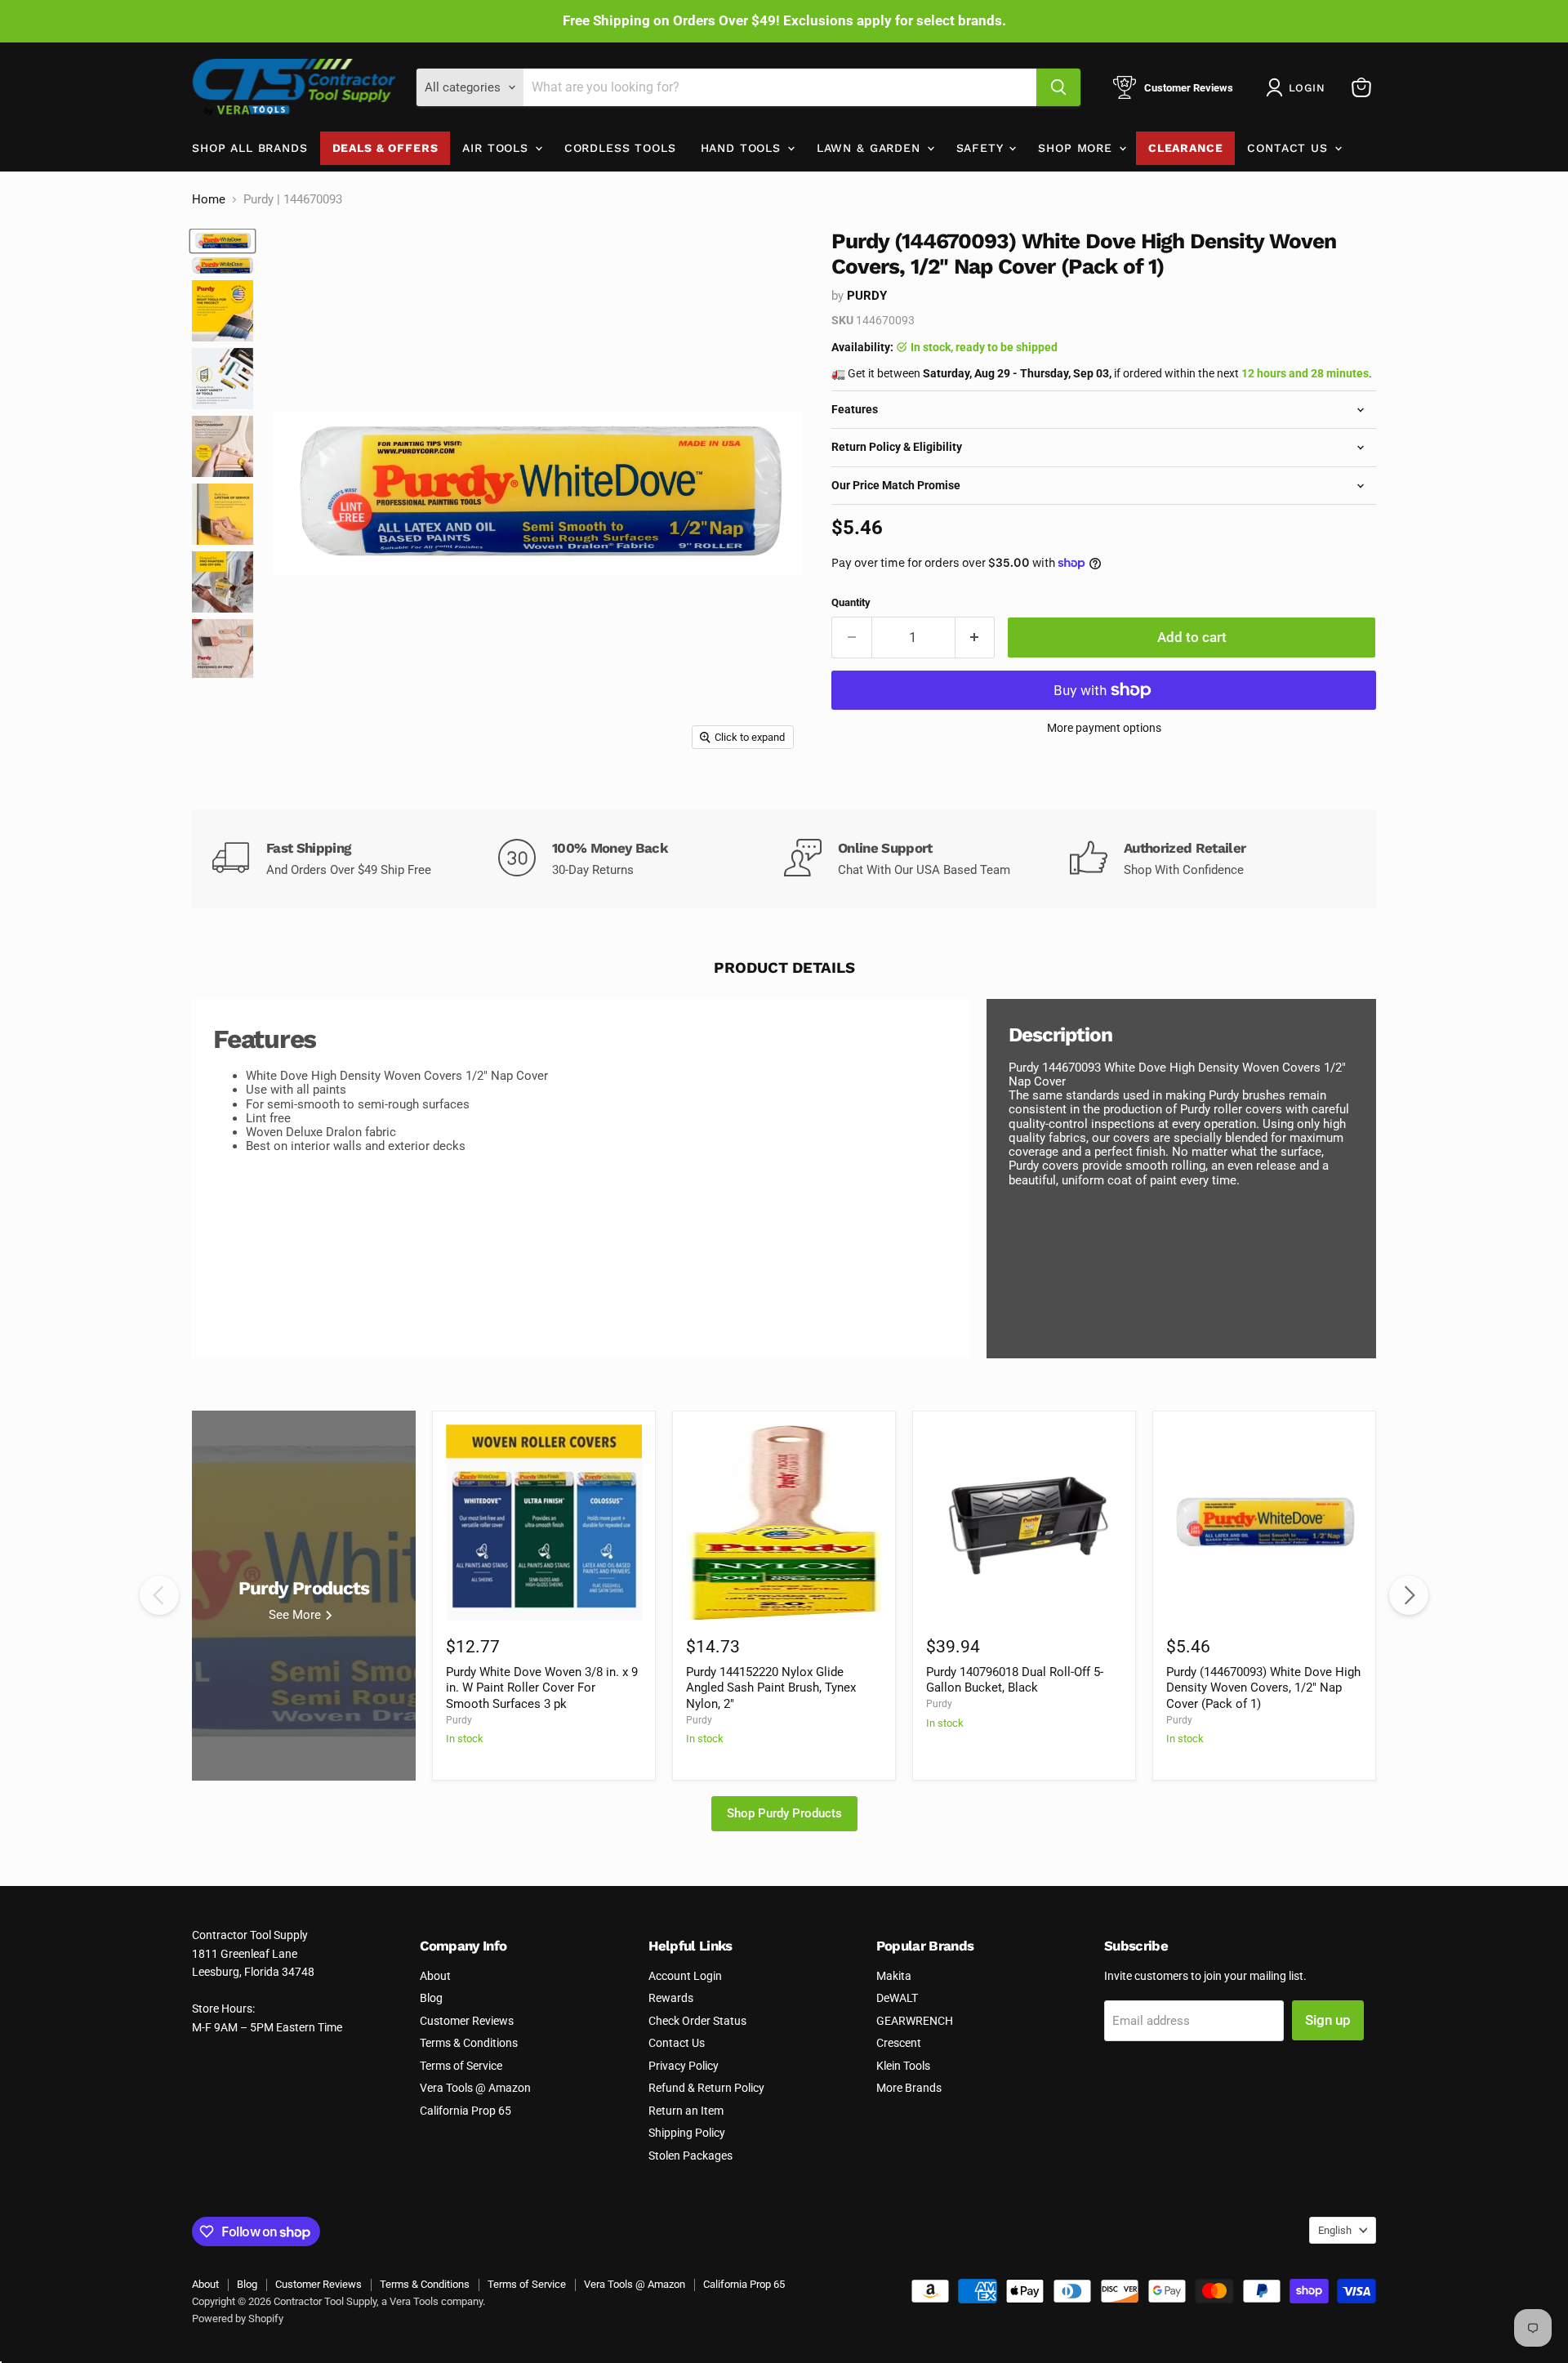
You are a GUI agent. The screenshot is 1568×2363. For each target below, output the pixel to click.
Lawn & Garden (871, 148)
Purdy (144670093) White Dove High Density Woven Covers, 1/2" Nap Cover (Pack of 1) (1263, 1688)
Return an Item (686, 2111)
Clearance (1186, 148)
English (1335, 2230)
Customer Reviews (467, 2021)
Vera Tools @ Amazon (475, 2088)
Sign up (1328, 2020)
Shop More (1077, 148)
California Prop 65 (465, 2111)
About (435, 1976)
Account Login (685, 1976)
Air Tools (497, 148)
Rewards (671, 1998)
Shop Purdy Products (784, 1813)
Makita (894, 1976)
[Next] (1409, 1595)
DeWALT (897, 1998)
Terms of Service (461, 2066)
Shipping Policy (687, 2133)
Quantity (851, 602)
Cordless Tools (620, 148)
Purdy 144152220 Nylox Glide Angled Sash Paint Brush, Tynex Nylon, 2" (771, 1688)
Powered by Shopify (238, 2318)
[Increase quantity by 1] (976, 638)
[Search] (1058, 87)
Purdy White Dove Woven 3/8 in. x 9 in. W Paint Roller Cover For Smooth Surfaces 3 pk (542, 1688)
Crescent (899, 2043)
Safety (982, 148)
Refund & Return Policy (706, 2088)
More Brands (909, 2088)
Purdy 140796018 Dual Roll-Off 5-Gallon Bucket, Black (1015, 1680)
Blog (431, 1998)
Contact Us (1290, 148)
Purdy (867, 296)
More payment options (1104, 728)
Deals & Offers (385, 148)
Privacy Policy (684, 2066)
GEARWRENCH (915, 2021)
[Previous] (159, 1595)
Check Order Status (697, 2021)
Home (209, 200)
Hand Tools (743, 148)
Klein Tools (903, 2066)
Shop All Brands (250, 148)
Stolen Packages (690, 2156)
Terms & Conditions (469, 2043)
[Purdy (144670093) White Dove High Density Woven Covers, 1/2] (223, 241)
